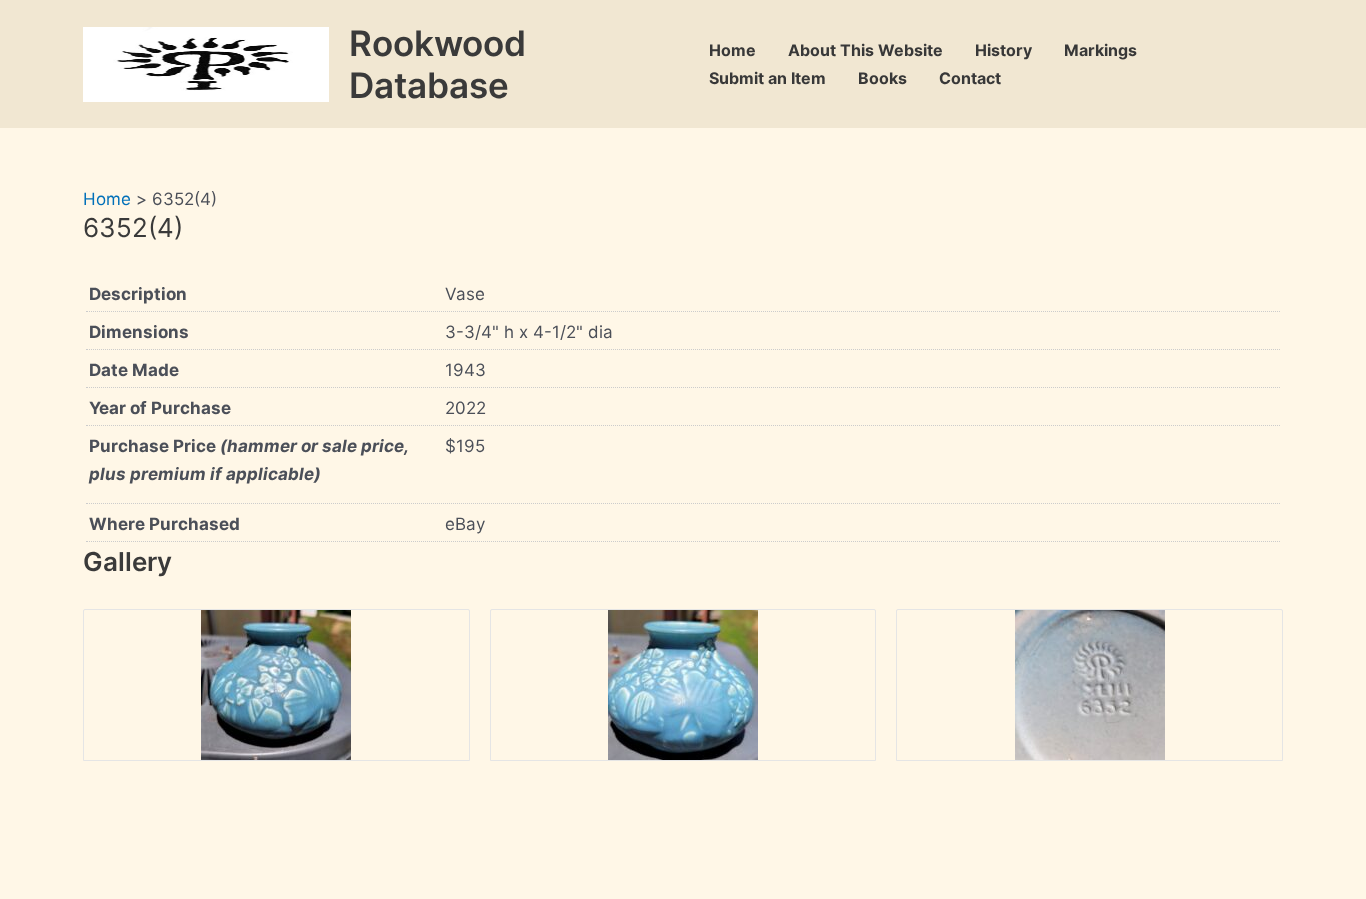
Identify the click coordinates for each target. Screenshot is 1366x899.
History (1003, 50)
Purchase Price (248, 460)
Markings (1100, 50)
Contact (970, 78)
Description (138, 294)
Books (882, 78)
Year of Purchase (160, 408)
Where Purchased (164, 524)
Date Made (134, 370)
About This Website (865, 50)
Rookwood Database (437, 64)
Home (732, 50)
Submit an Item (767, 78)
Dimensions (139, 332)
